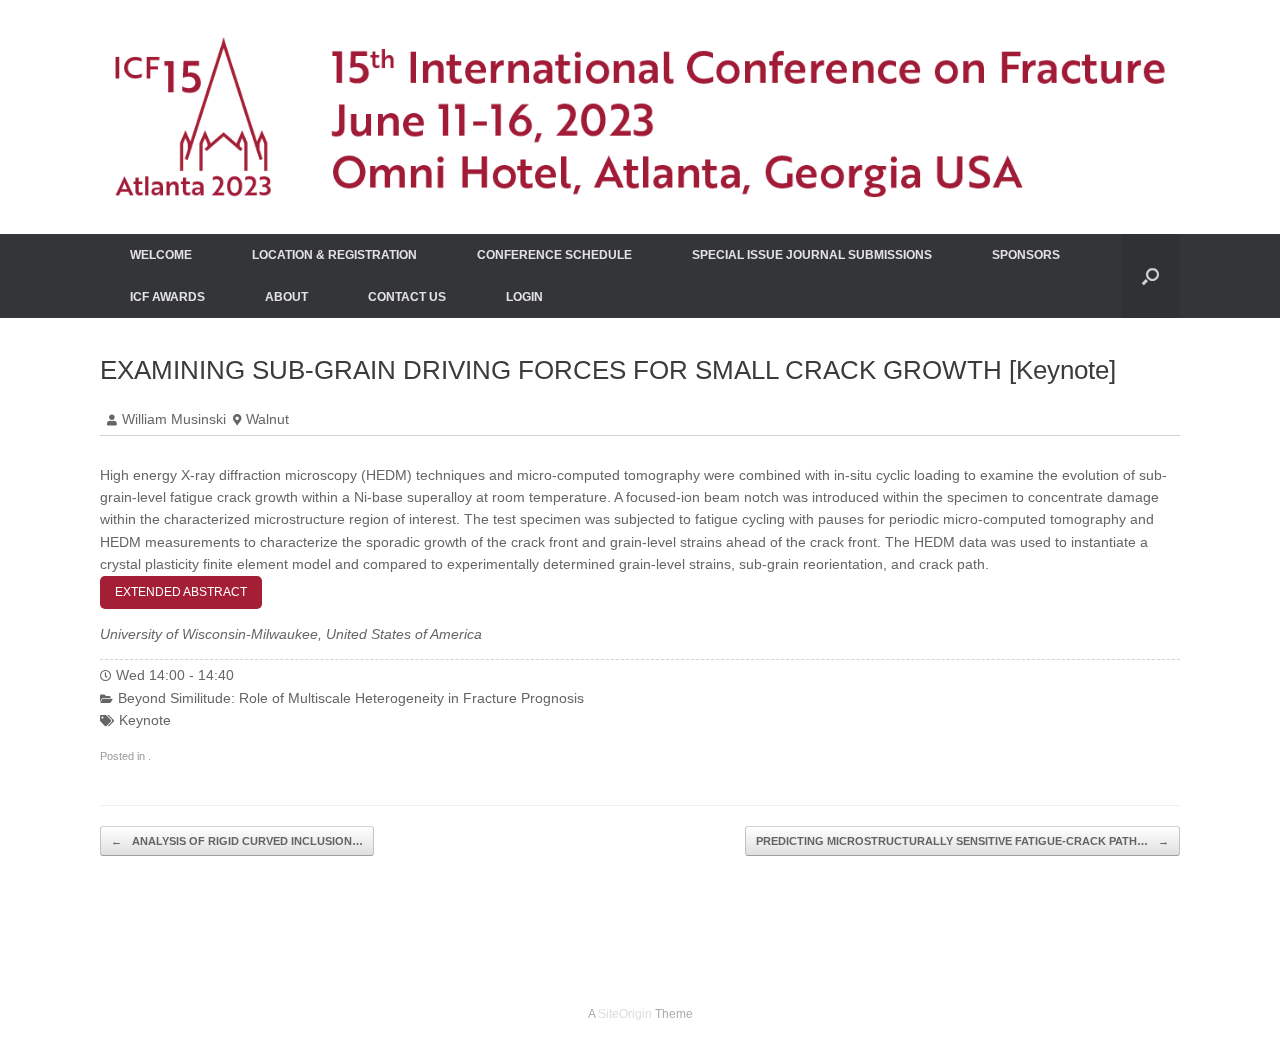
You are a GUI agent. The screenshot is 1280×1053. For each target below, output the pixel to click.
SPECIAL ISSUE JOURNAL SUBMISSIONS (812, 255)
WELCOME (161, 255)
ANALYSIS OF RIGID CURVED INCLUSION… (237, 841)
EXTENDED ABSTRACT (181, 592)
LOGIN (524, 297)
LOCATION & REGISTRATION (334, 255)
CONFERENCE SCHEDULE (554, 255)
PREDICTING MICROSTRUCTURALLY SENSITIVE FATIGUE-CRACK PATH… (962, 841)
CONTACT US (407, 297)
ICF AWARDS (167, 297)
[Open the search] (1150, 276)
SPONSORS (1026, 255)
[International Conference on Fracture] (640, 117)
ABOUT (286, 297)
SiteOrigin (625, 1014)
